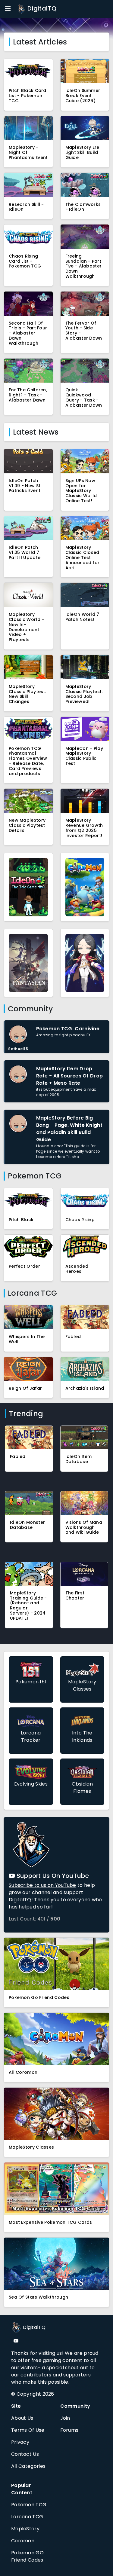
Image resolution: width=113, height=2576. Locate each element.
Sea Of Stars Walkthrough (38, 2297)
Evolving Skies (31, 1784)
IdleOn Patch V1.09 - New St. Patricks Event (25, 486)
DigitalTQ (41, 8)
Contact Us (25, 2454)
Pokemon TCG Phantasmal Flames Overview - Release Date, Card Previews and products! (28, 761)
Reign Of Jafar (25, 1388)
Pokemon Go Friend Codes (39, 1997)
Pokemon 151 (31, 1682)
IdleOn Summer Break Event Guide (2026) (83, 96)
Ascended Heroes (77, 1269)
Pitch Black (21, 1220)
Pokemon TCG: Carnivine (68, 1029)
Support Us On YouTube (52, 1876)
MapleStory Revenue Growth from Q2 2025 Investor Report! (84, 828)
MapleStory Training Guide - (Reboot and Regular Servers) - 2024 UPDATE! (28, 1606)
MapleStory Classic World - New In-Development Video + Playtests (27, 627)
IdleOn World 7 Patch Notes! (82, 617)
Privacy (20, 2442)
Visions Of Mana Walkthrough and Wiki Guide (84, 1527)
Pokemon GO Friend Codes (27, 2556)
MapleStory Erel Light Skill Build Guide (83, 152)
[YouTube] (16, 2341)
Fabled (73, 1337)
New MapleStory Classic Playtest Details (27, 825)
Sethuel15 (18, 1049)
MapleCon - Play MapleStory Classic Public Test (84, 756)
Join (65, 2418)
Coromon (23, 2541)
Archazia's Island (85, 1388)
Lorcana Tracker (31, 1736)
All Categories (28, 2466)
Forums (69, 2430)
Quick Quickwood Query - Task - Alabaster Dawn (84, 397)
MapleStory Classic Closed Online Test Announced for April (83, 557)
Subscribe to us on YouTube (42, 1885)
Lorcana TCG (27, 2517)
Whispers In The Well (27, 1339)
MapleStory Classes (82, 1685)
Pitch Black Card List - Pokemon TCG (28, 96)
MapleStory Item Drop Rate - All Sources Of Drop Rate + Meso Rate (70, 1076)
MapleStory (25, 2529)
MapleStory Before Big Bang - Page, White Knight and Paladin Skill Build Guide (69, 1129)
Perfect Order (24, 1266)
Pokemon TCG (29, 2505)
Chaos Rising (80, 1220)
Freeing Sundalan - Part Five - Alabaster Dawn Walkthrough (84, 266)
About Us (22, 2418)
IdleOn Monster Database (27, 1525)
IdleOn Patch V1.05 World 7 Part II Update (25, 552)
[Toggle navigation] (8, 9)
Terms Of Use (28, 2430)
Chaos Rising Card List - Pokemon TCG (25, 261)
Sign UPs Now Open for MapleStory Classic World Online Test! (81, 491)
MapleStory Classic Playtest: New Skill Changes (27, 694)
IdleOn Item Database (79, 1459)
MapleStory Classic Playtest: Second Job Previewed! (84, 694)
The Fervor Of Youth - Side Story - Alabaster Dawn (84, 331)
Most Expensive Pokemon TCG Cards (50, 2222)
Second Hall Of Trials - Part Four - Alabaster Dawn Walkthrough (28, 333)
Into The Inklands (82, 1736)
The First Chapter (75, 1595)
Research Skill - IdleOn (26, 207)
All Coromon (23, 2072)
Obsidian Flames (82, 1788)
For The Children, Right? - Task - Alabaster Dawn (28, 395)
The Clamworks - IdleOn (83, 207)
